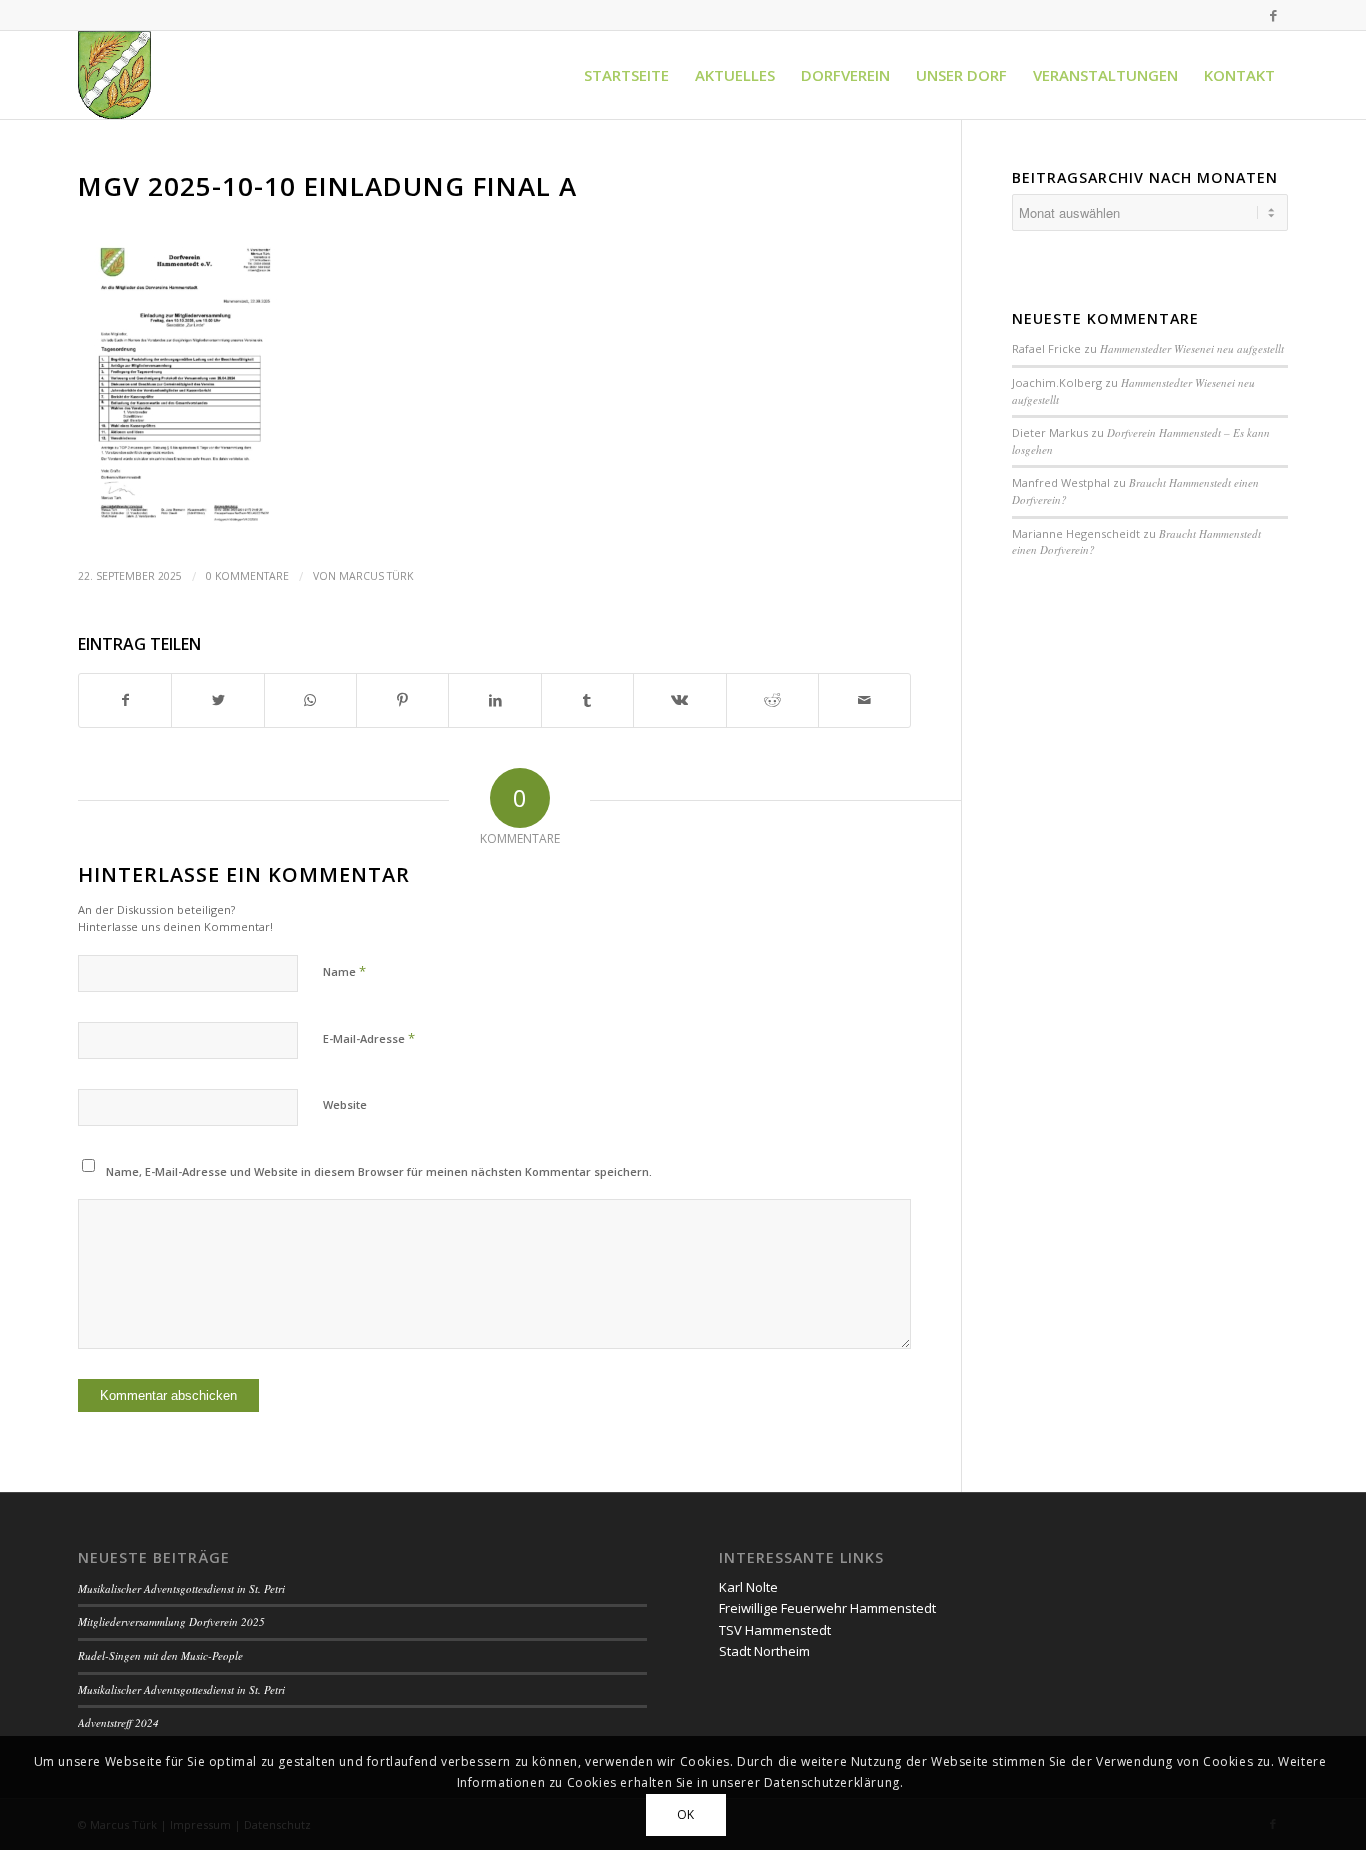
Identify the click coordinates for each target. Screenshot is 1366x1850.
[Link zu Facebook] (1273, 15)
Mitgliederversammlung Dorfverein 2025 (171, 1621)
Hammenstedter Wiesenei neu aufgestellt (1192, 348)
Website (345, 1104)
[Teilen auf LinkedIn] (494, 700)
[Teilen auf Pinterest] (402, 700)
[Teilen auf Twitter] (217, 700)
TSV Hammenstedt (775, 1630)
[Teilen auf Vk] (679, 700)
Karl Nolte (748, 1587)
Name (344, 971)
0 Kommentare (247, 576)
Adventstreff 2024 (118, 1722)
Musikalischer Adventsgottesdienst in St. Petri (181, 1588)
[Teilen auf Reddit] (772, 700)
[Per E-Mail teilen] (864, 700)
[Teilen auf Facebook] (125, 700)
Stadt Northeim (764, 1651)
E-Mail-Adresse (369, 1038)
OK (686, 1814)
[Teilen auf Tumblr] (587, 700)
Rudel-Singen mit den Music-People (160, 1655)
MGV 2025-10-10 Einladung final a (327, 186)
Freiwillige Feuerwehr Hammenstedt (827, 1608)
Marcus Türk (376, 576)
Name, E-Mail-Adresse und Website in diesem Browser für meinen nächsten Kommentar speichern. (379, 1171)
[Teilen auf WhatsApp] (310, 700)
